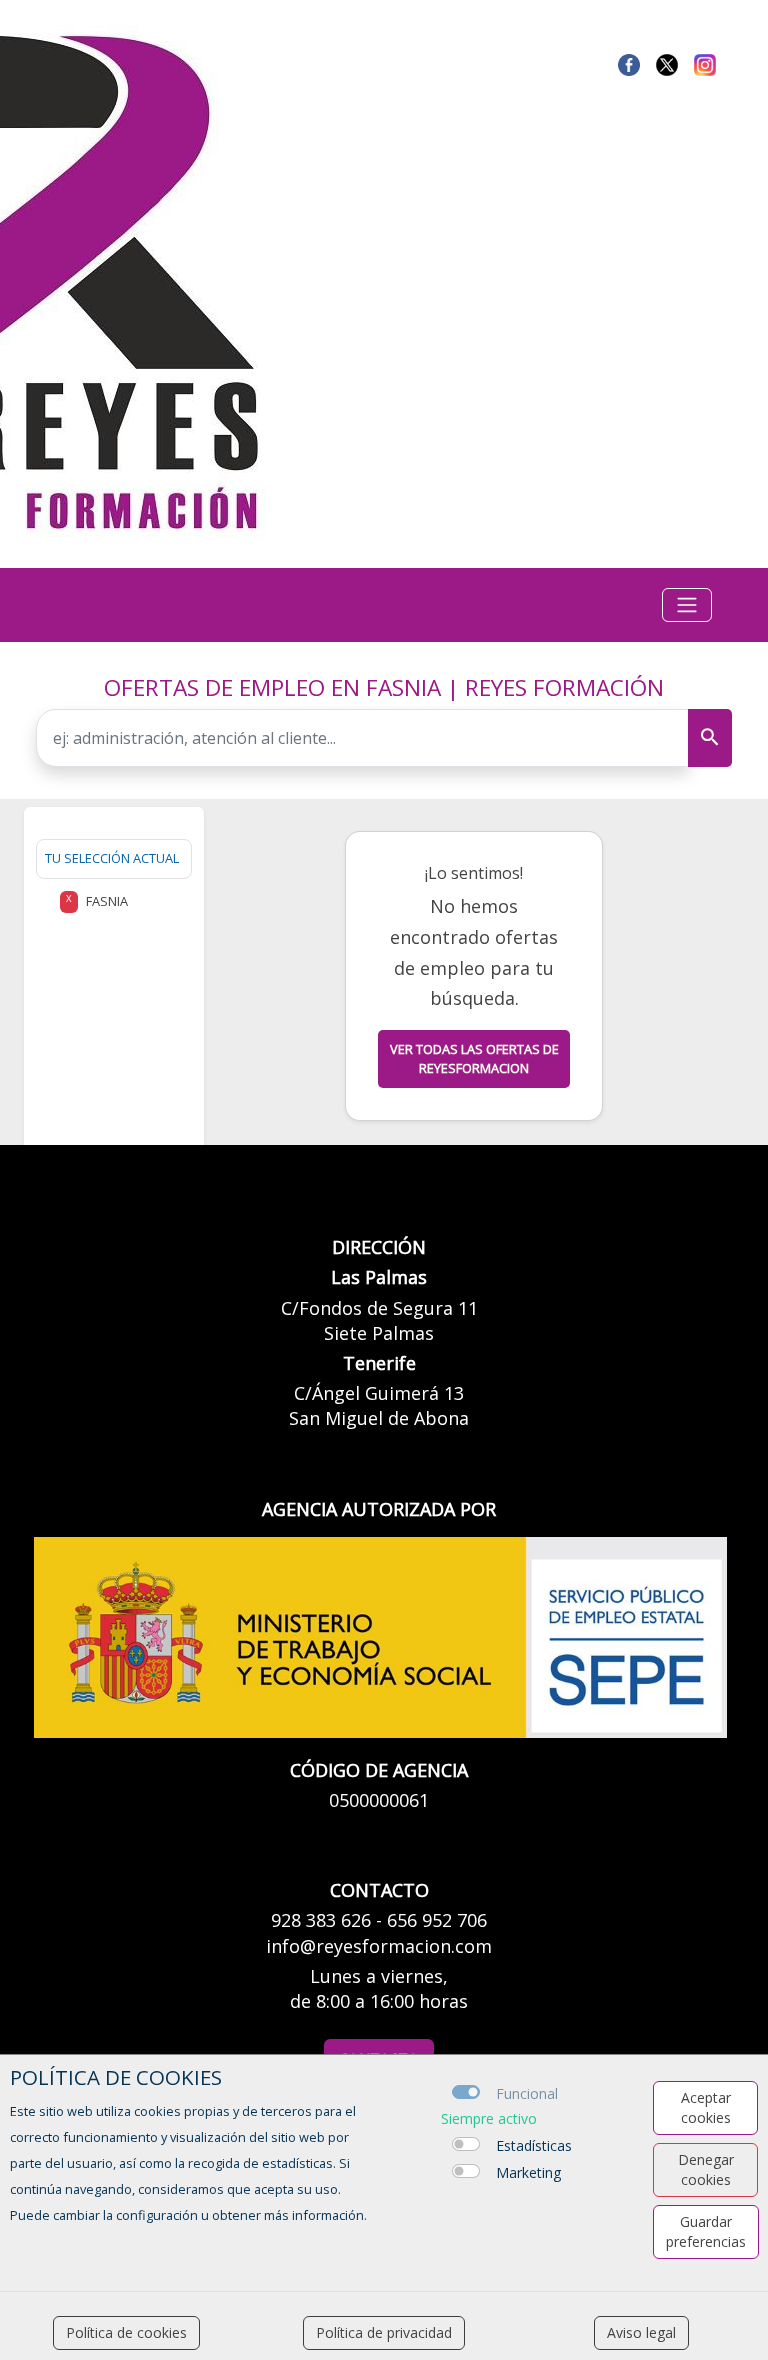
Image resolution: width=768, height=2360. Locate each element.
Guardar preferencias (706, 2231)
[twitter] (667, 63)
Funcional (527, 2093)
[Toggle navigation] (687, 605)
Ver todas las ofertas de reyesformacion (474, 1058)
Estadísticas (534, 2145)
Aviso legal (641, 2332)
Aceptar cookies (706, 2107)
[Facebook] (629, 63)
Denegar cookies (706, 2169)
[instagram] (705, 63)
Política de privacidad (384, 2332)
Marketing (528, 2172)
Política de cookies (126, 2332)
